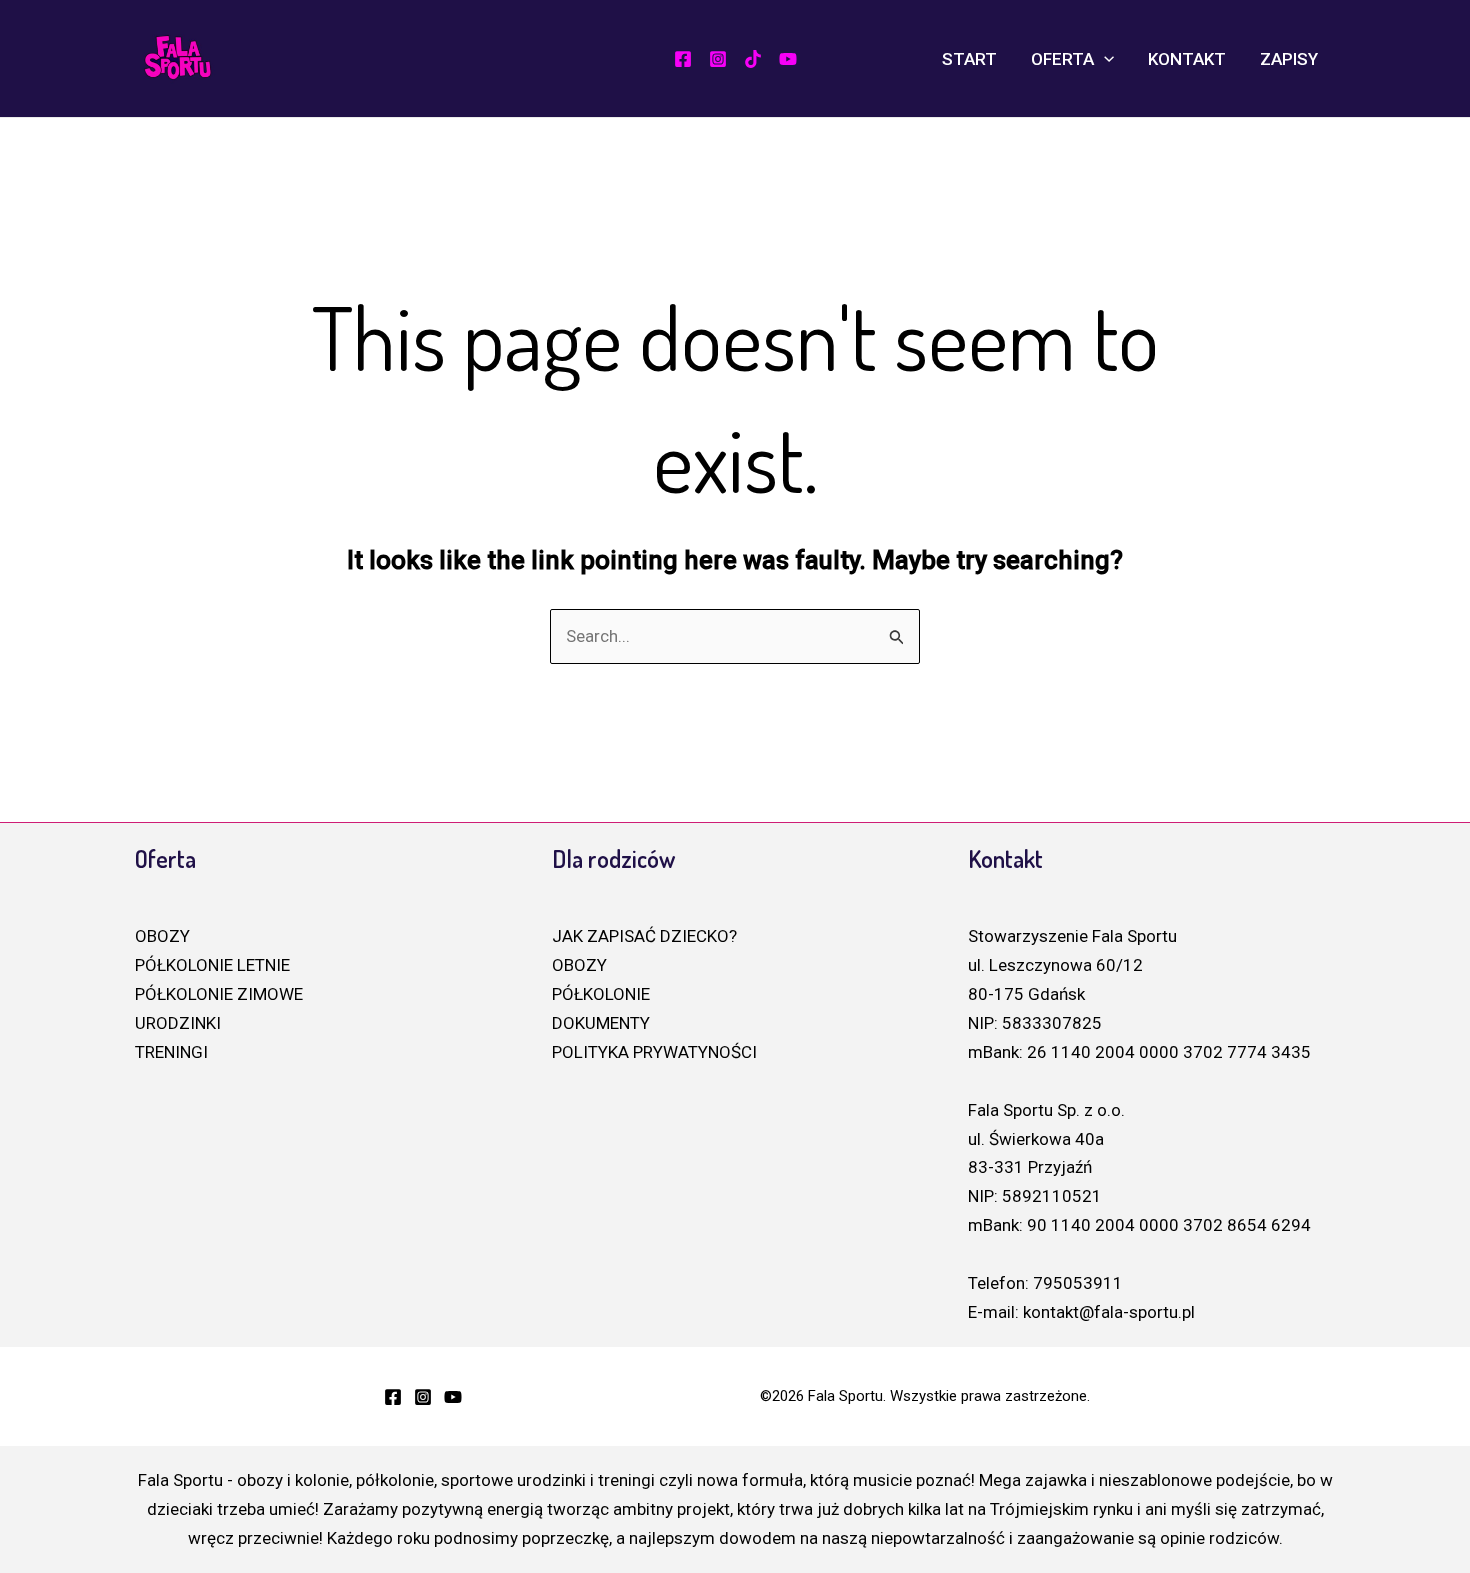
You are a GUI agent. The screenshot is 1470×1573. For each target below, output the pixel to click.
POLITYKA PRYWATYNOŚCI (654, 1052)
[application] (1104, 59)
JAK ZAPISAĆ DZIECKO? (644, 936)
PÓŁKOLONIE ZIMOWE (219, 994)
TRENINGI (171, 1052)
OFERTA (1062, 59)
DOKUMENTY (601, 1023)
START (969, 59)
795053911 (1078, 1283)
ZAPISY (1289, 59)
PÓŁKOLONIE (601, 994)
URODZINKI (178, 1023)
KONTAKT (1187, 59)
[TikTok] (753, 59)
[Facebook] (683, 59)
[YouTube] (788, 59)
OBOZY (162, 936)
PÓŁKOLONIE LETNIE (212, 965)
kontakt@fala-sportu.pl (1109, 1312)
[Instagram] (718, 59)
